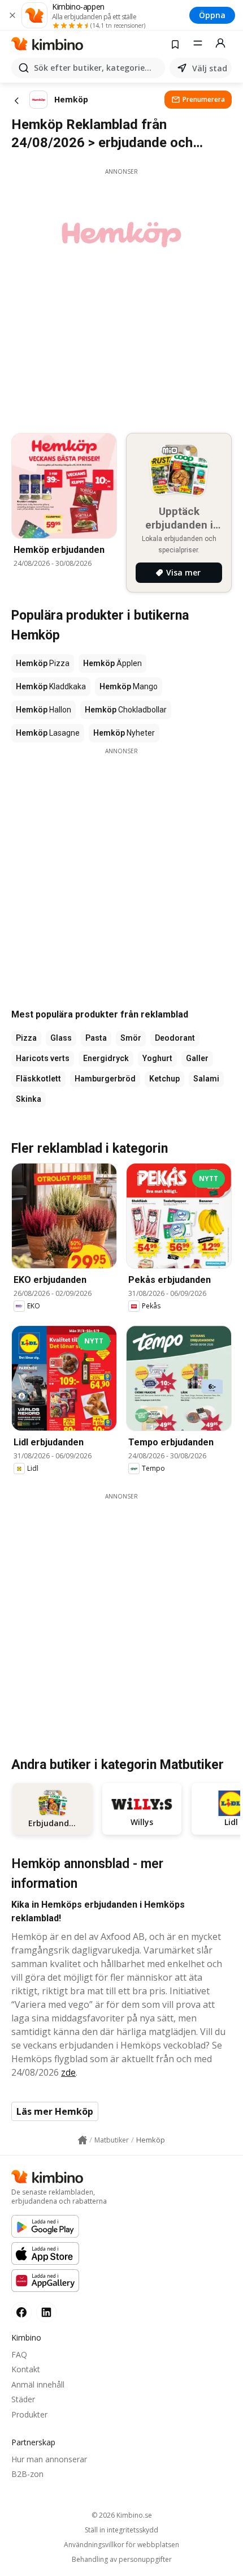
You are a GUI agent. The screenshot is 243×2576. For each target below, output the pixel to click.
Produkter (29, 2414)
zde (68, 2072)
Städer (23, 2399)
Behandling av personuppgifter (122, 2560)
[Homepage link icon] (83, 2140)
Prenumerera (204, 99)
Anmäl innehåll (38, 2384)
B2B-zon (27, 2474)
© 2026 (122, 2515)
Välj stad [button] (210, 68)
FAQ (19, 2354)
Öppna (212, 15)
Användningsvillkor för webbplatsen (121, 2545)
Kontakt (26, 2369)
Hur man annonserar (49, 2459)
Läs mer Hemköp (55, 2111)
